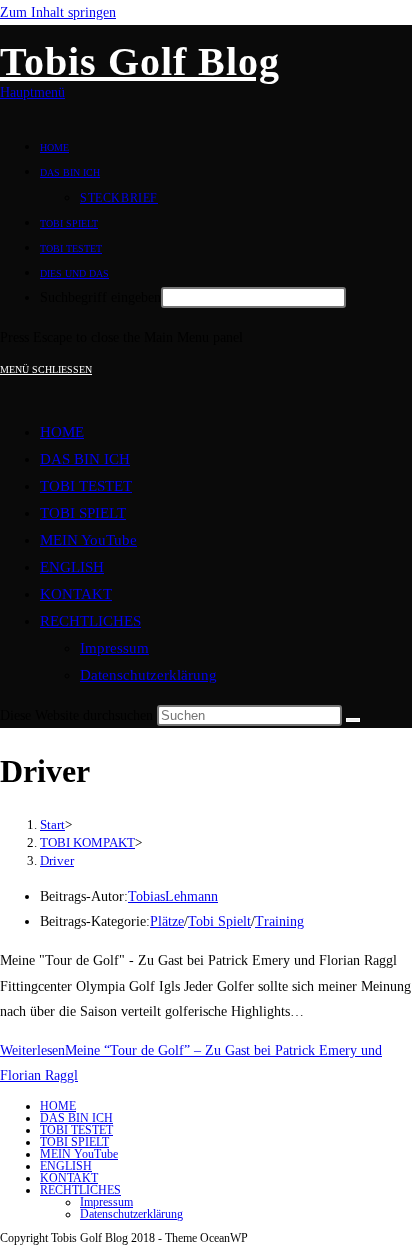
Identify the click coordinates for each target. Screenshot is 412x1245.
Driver (57, 860)
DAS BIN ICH (85, 459)
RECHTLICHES (90, 621)
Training (279, 921)
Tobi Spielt (219, 921)
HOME (62, 432)
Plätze (167, 921)
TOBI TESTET (86, 486)
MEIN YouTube (88, 540)
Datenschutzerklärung (148, 675)
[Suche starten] (353, 720)
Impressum (114, 648)
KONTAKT (76, 594)
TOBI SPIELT (83, 513)
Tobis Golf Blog (140, 61)
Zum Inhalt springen (58, 12)
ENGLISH (72, 567)
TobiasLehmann (173, 896)
